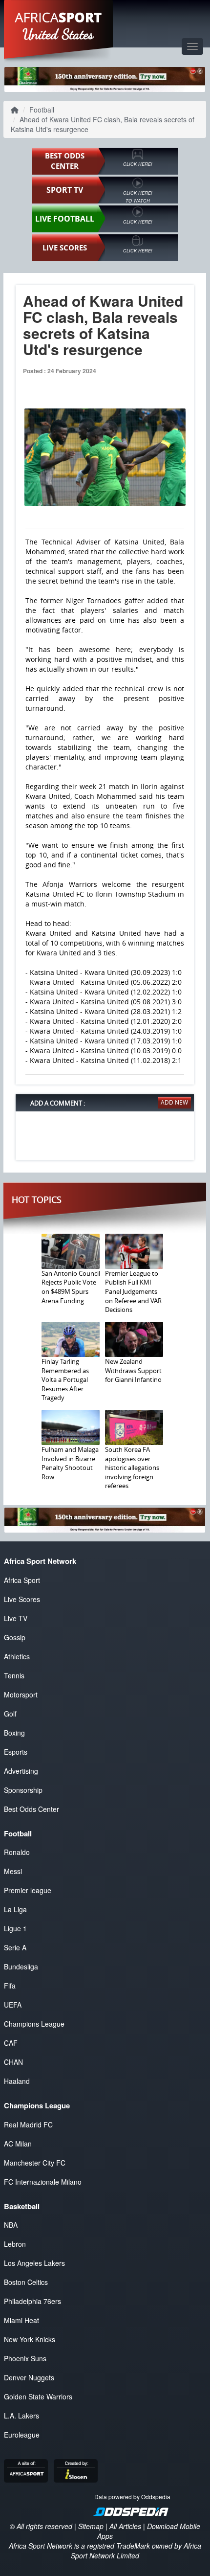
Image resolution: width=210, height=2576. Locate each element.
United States (58, 34)
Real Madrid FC (28, 2124)
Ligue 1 (15, 1928)
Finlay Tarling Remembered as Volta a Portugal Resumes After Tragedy (65, 1379)
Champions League (34, 2024)
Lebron (15, 2244)
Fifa (10, 1986)
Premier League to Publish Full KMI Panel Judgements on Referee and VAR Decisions (133, 1291)
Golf (10, 1714)
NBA (11, 2225)
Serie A (15, 1947)
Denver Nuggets (29, 2377)
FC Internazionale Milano (43, 2182)
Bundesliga (21, 1966)
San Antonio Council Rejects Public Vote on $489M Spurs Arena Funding (71, 1287)
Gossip (15, 1637)
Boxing (14, 1733)
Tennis (14, 1675)
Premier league (28, 1890)
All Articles (125, 2526)
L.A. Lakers (21, 2416)
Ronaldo (17, 1852)
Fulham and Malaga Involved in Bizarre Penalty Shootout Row (70, 1463)
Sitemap (91, 2526)
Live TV (16, 1618)
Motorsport (21, 1695)
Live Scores (22, 1599)
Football (42, 110)
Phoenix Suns (25, 2358)
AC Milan (18, 2144)
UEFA (13, 2005)
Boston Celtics (26, 2282)
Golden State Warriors (38, 2396)
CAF (11, 2043)
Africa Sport (22, 1580)
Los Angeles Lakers (34, 2263)
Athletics (17, 1656)
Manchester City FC (35, 2163)
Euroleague (22, 2435)
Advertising (21, 1771)
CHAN (13, 2062)
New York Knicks (30, 2339)
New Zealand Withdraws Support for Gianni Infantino (133, 1370)
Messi (13, 1871)
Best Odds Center (31, 1809)
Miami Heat (21, 2320)
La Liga (15, 1909)
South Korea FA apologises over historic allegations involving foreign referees (132, 1468)
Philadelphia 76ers (32, 2301)
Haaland (17, 2081)
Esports (16, 1752)
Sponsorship (23, 1790)
